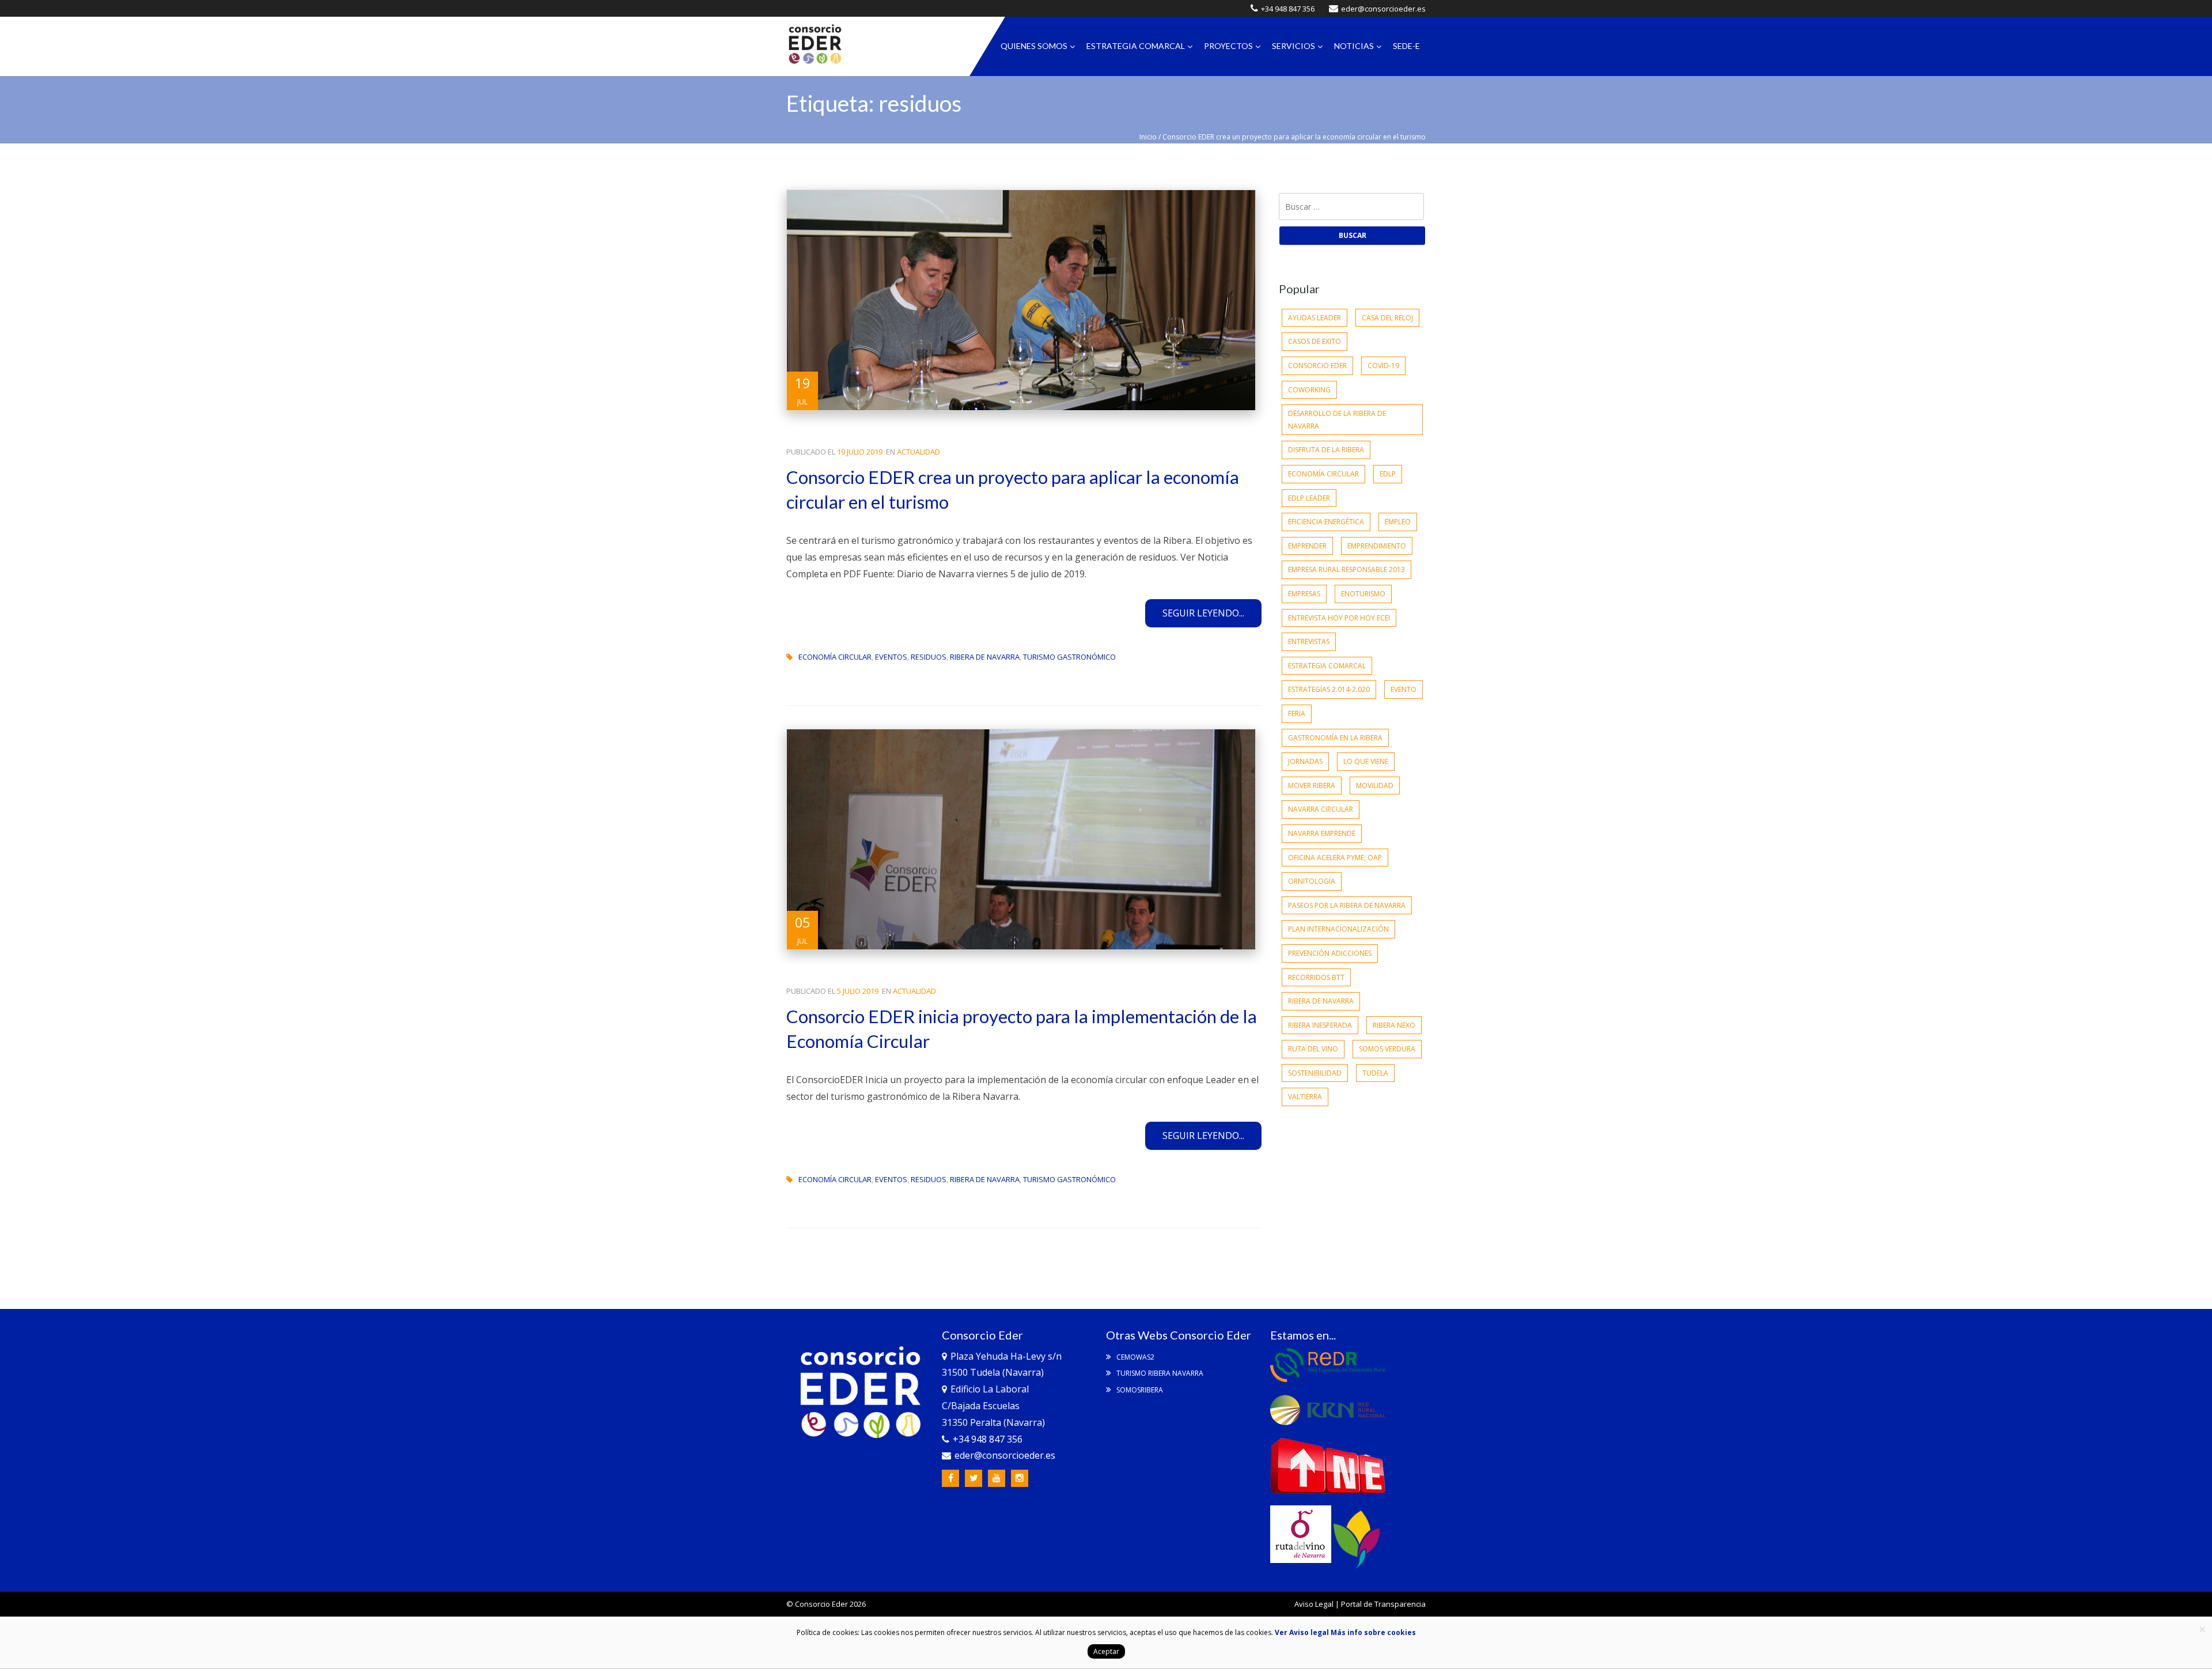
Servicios (1294, 46)
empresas (1304, 594)
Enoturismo (1363, 594)
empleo (1398, 522)
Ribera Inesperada (1320, 1025)
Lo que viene (1366, 761)
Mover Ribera (1312, 786)
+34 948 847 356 (1288, 9)
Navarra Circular (1321, 809)
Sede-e (1406, 46)
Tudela (1375, 1073)
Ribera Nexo (1394, 1025)
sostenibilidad (1315, 1073)
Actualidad (918, 452)
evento (1404, 689)
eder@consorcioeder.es (1383, 9)
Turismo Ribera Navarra (1159, 1373)
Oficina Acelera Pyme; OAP (1335, 858)
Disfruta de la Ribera (1326, 450)
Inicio (1148, 137)
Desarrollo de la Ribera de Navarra (1337, 420)
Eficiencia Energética (1326, 522)
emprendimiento (1377, 546)
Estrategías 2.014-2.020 (1329, 689)
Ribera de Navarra (985, 657)
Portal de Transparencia (1383, 1604)
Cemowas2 (1135, 1357)
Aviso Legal (1314, 1604)
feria (1297, 714)
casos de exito (1315, 341)
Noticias (1354, 46)
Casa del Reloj (1387, 318)
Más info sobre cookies (1372, 1632)
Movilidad (1375, 786)
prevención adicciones (1330, 953)
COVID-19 (1383, 366)
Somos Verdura (1387, 1049)
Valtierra (1305, 1097)
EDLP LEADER (1309, 498)
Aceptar (1106, 1651)
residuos (929, 657)
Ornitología (1312, 881)
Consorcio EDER (1317, 366)
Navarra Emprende (1322, 833)
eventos (891, 657)
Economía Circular (835, 657)
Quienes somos (1034, 46)
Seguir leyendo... (1203, 613)
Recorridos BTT (1316, 977)
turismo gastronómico (1069, 657)
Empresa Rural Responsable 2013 (1346, 569)
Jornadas (1305, 761)
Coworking (1309, 390)
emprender (1307, 546)
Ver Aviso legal (1302, 1632)
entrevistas (1309, 642)
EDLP (1388, 474)
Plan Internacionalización (1338, 929)
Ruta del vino (1313, 1049)
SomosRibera (1139, 1390)
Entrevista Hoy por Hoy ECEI (1339, 618)
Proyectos (1228, 46)
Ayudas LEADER (1315, 318)
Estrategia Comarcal (1136, 46)
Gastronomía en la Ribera (1335, 738)
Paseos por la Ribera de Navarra (1347, 905)
